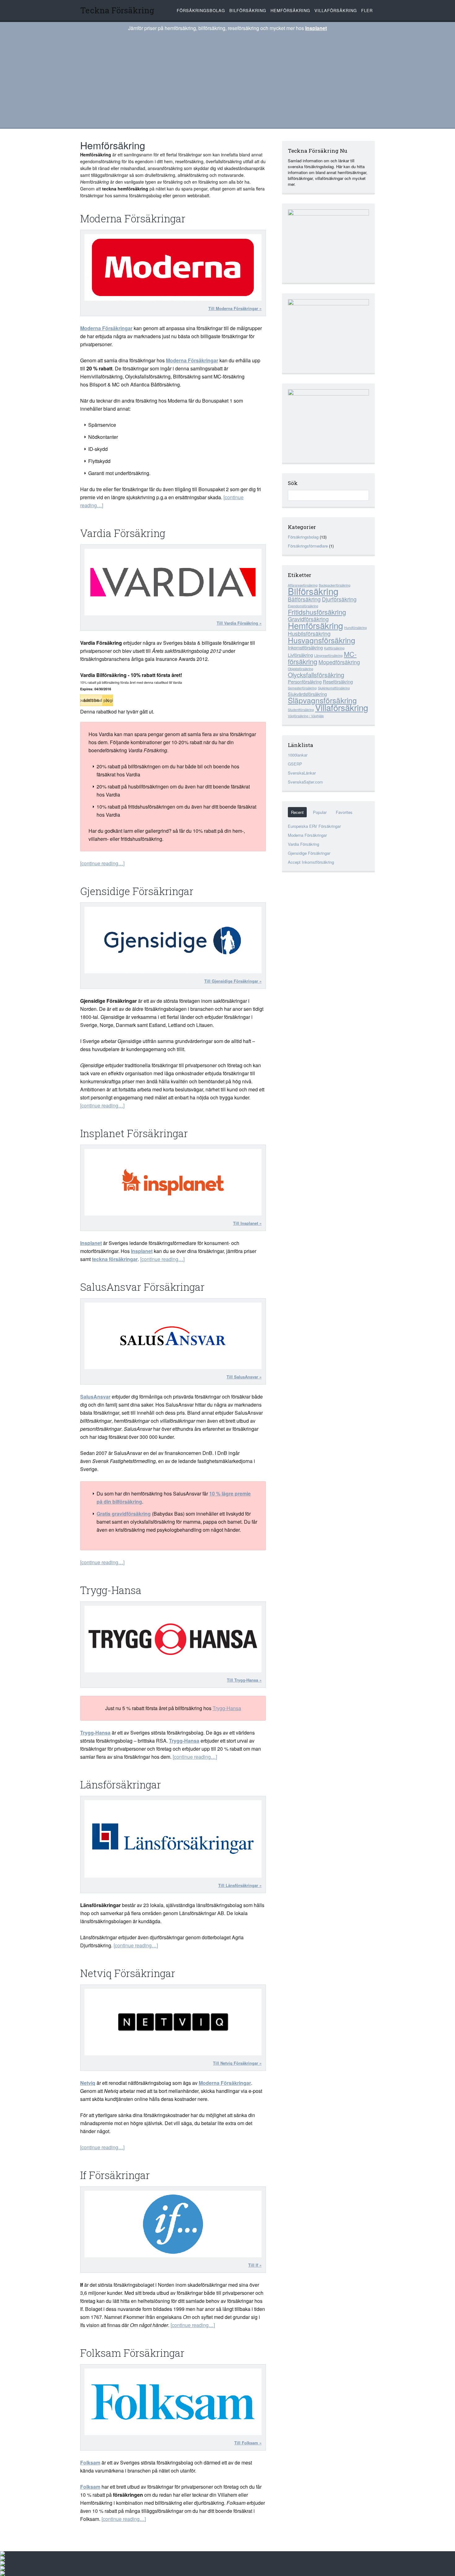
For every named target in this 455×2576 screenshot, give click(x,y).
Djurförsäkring (339, 599)
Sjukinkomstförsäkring (334, 688)
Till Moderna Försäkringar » (235, 308)
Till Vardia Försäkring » (239, 623)
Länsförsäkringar (121, 1784)
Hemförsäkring (290, 10)
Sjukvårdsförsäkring (307, 694)
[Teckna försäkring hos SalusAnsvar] (173, 1336)
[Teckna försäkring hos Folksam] (173, 2402)
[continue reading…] (102, 863)
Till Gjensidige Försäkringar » (233, 981)
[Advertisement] (227, 79)
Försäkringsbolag (201, 10)
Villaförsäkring (336, 10)
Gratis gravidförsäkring (124, 1514)
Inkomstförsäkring (305, 647)
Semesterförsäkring (302, 688)
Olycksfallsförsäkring (316, 675)
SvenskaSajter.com (305, 782)
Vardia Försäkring (123, 533)
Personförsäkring (305, 681)
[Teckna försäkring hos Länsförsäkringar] (173, 1839)
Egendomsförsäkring (303, 606)
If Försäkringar (115, 2175)
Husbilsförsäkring (309, 633)
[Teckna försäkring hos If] (173, 2224)
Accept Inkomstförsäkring (311, 862)
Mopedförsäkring (339, 662)
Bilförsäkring (248, 10)
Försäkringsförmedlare (308, 546)
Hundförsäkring (355, 628)
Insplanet (316, 28)
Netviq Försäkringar (128, 1973)
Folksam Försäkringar (132, 2353)
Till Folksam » (248, 2443)
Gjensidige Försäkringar (137, 891)
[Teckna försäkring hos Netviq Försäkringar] (173, 2022)
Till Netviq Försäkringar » (237, 2063)
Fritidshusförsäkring (317, 612)
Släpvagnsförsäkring (322, 700)
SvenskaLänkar (302, 773)
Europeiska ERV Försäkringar (314, 826)
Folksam (90, 2462)
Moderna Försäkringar (133, 218)
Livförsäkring (300, 655)
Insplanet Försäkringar (134, 1133)
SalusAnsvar (95, 1397)
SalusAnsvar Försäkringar (142, 1287)
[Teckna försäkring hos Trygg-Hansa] (173, 1639)
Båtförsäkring (304, 599)
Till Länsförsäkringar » (240, 1885)
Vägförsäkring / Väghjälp (306, 716)
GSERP (295, 764)
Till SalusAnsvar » (244, 1377)
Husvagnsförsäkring (322, 640)
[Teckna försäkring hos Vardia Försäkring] (173, 582)
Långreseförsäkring (328, 655)
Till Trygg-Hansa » (244, 1680)
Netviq (88, 2083)
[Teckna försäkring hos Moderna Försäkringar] (173, 267)
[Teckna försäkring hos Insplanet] (173, 1182)
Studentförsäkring (301, 710)
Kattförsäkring (334, 648)
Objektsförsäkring (301, 669)
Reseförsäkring (338, 681)
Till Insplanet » (247, 1223)
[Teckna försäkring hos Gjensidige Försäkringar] (173, 940)
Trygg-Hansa (111, 1590)
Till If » (255, 2265)
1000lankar (298, 755)
